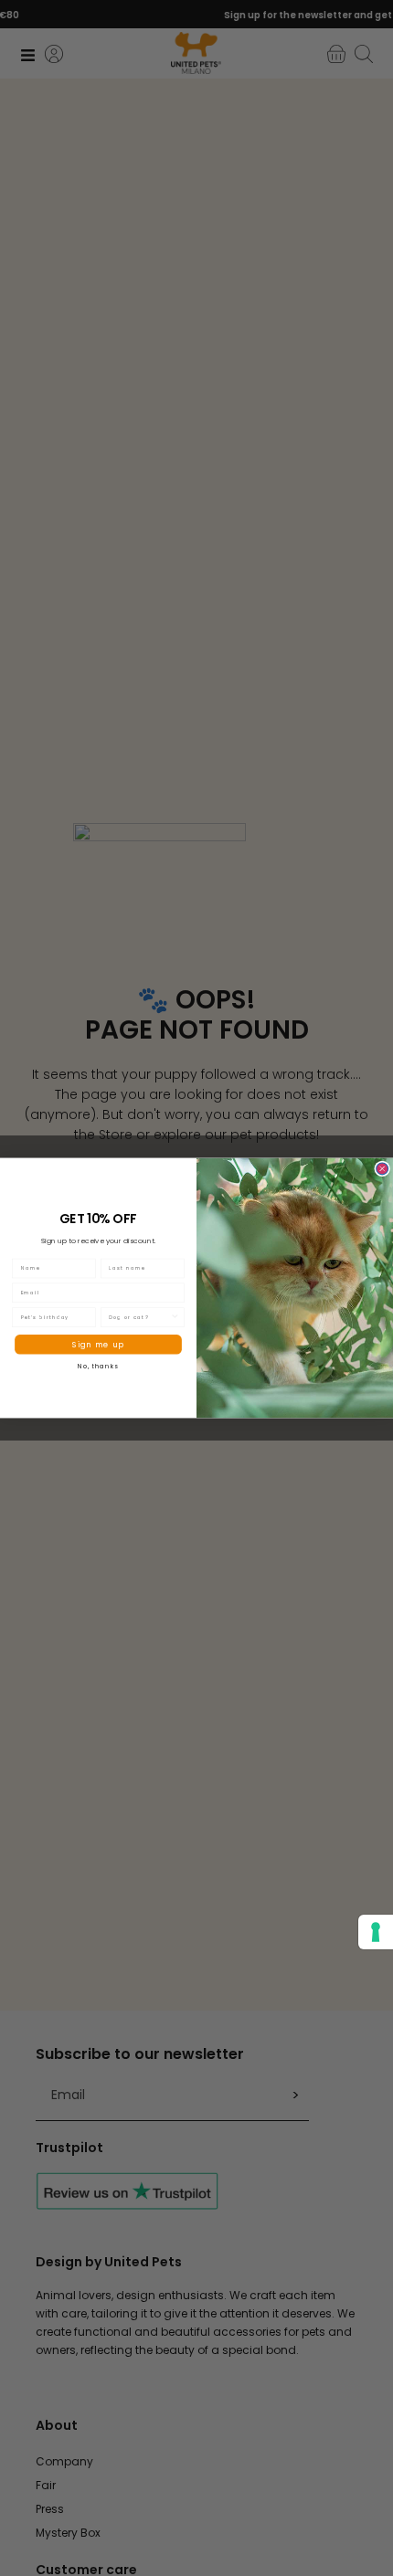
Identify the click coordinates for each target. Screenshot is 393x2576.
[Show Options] (175, 1317)
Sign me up (98, 1344)
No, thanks (98, 1366)
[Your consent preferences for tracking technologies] (376, 1932)
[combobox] (139, 1317)
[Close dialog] (382, 1169)
